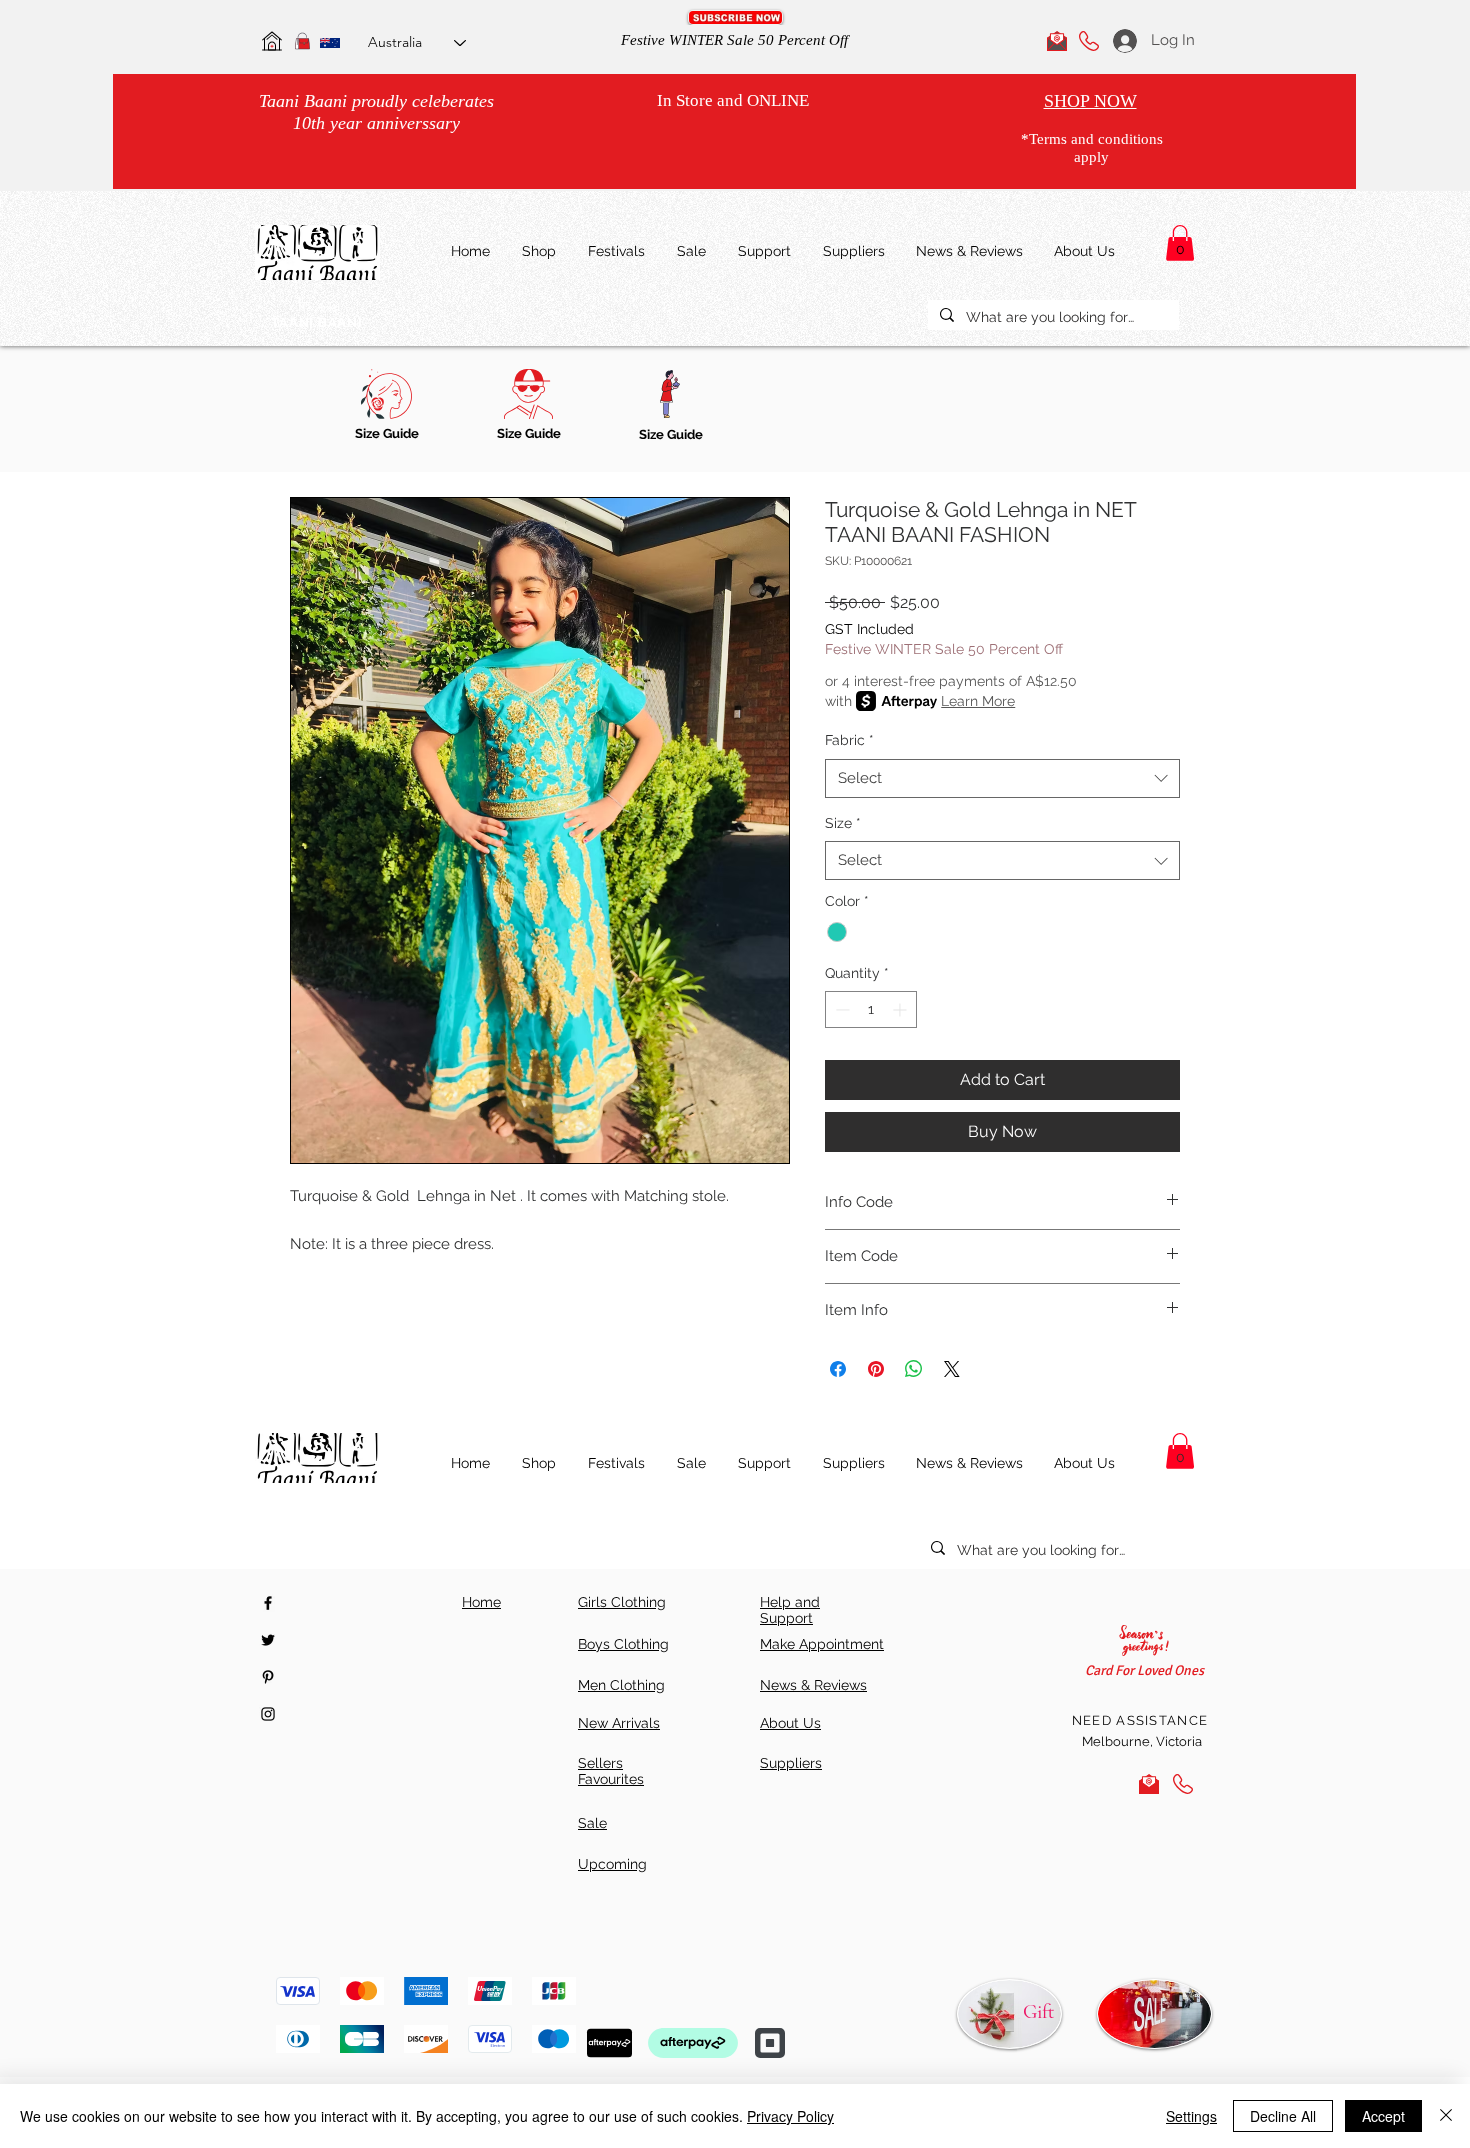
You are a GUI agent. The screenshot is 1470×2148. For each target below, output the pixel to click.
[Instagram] (268, 1714)
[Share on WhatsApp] (914, 1369)
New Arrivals (619, 1723)
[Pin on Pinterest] (876, 1369)
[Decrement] (840, 1009)
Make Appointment (822, 1644)
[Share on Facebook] (838, 1369)
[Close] (1446, 2116)
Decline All (1283, 2116)
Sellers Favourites (611, 1771)
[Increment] (901, 1009)
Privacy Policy (790, 2116)
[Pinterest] (268, 1677)
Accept (1383, 2116)
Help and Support (790, 1610)
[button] (735, 17)
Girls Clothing (622, 1602)
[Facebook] (268, 1603)
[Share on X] (952, 1369)
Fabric (849, 740)
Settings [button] (1191, 2116)
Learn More (978, 701)
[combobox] (1002, 778)
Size (843, 823)
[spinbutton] (871, 1009)
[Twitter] (268, 1640)
